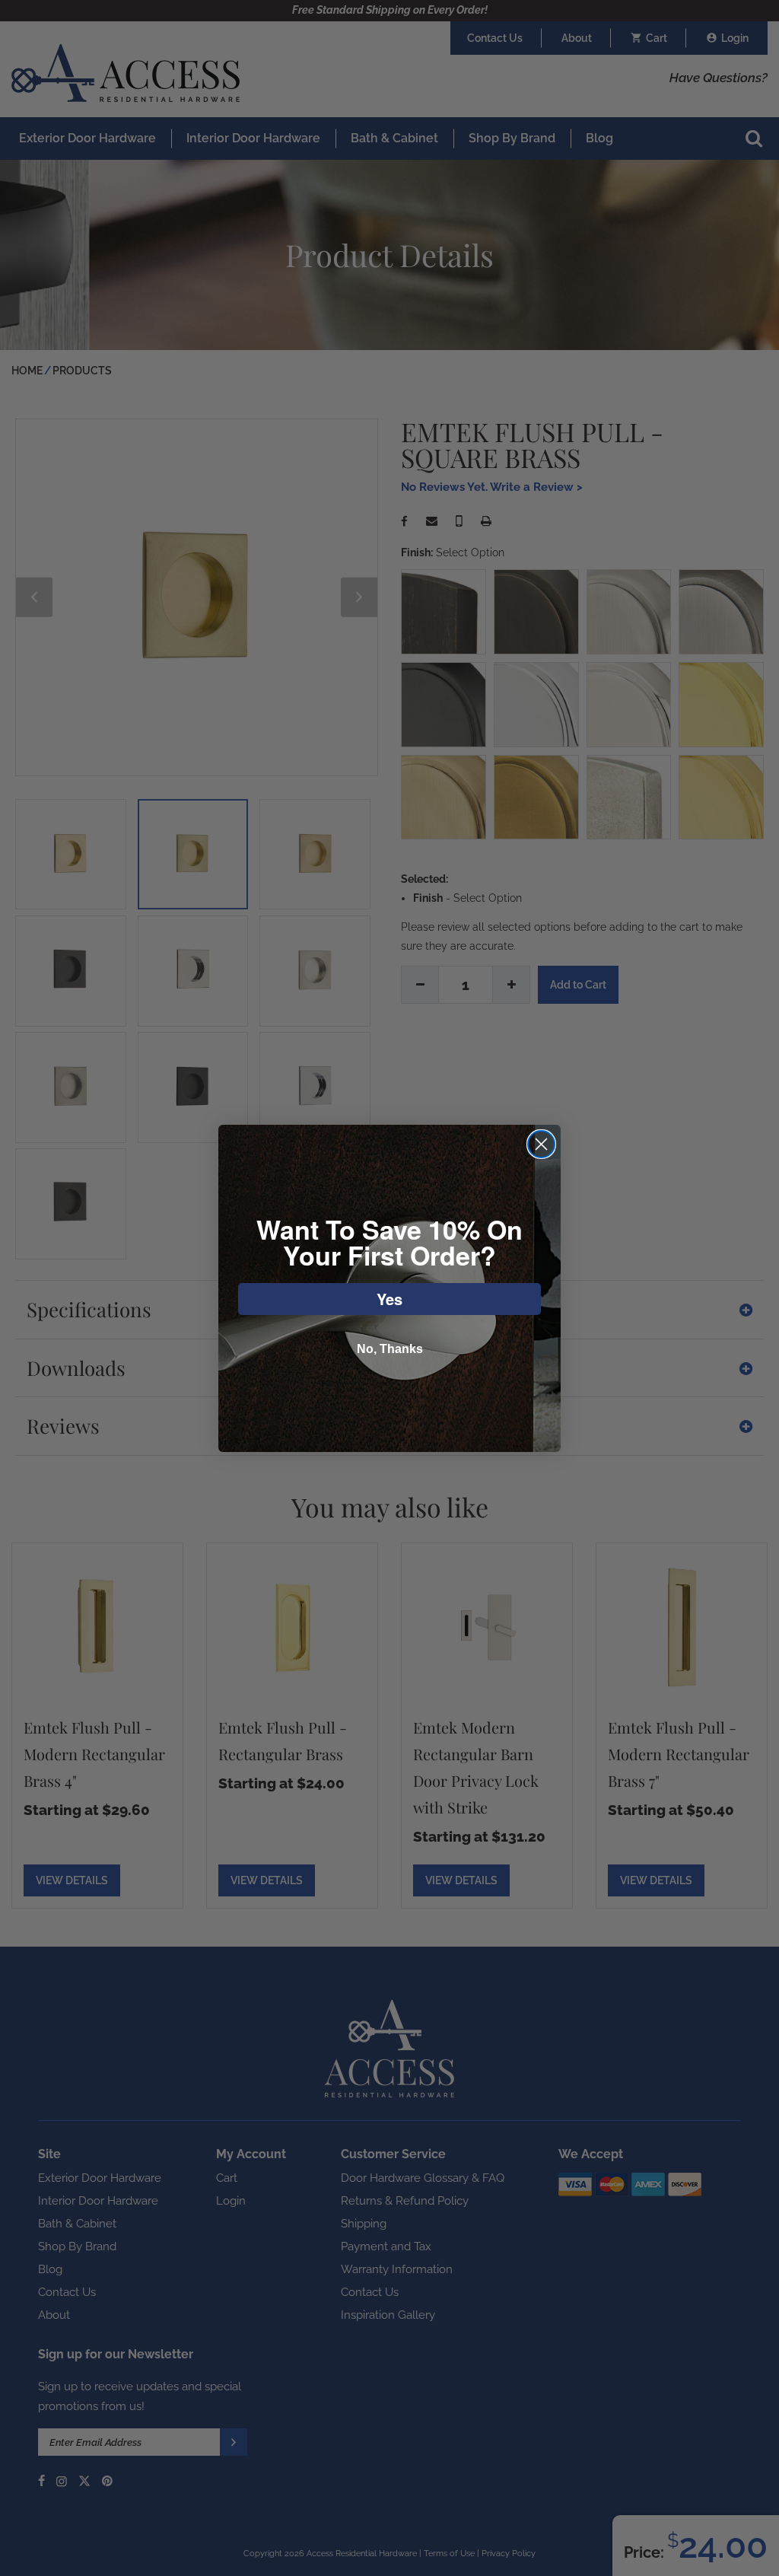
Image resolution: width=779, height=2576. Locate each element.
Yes (389, 1299)
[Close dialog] (541, 1144)
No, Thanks (390, 1349)
